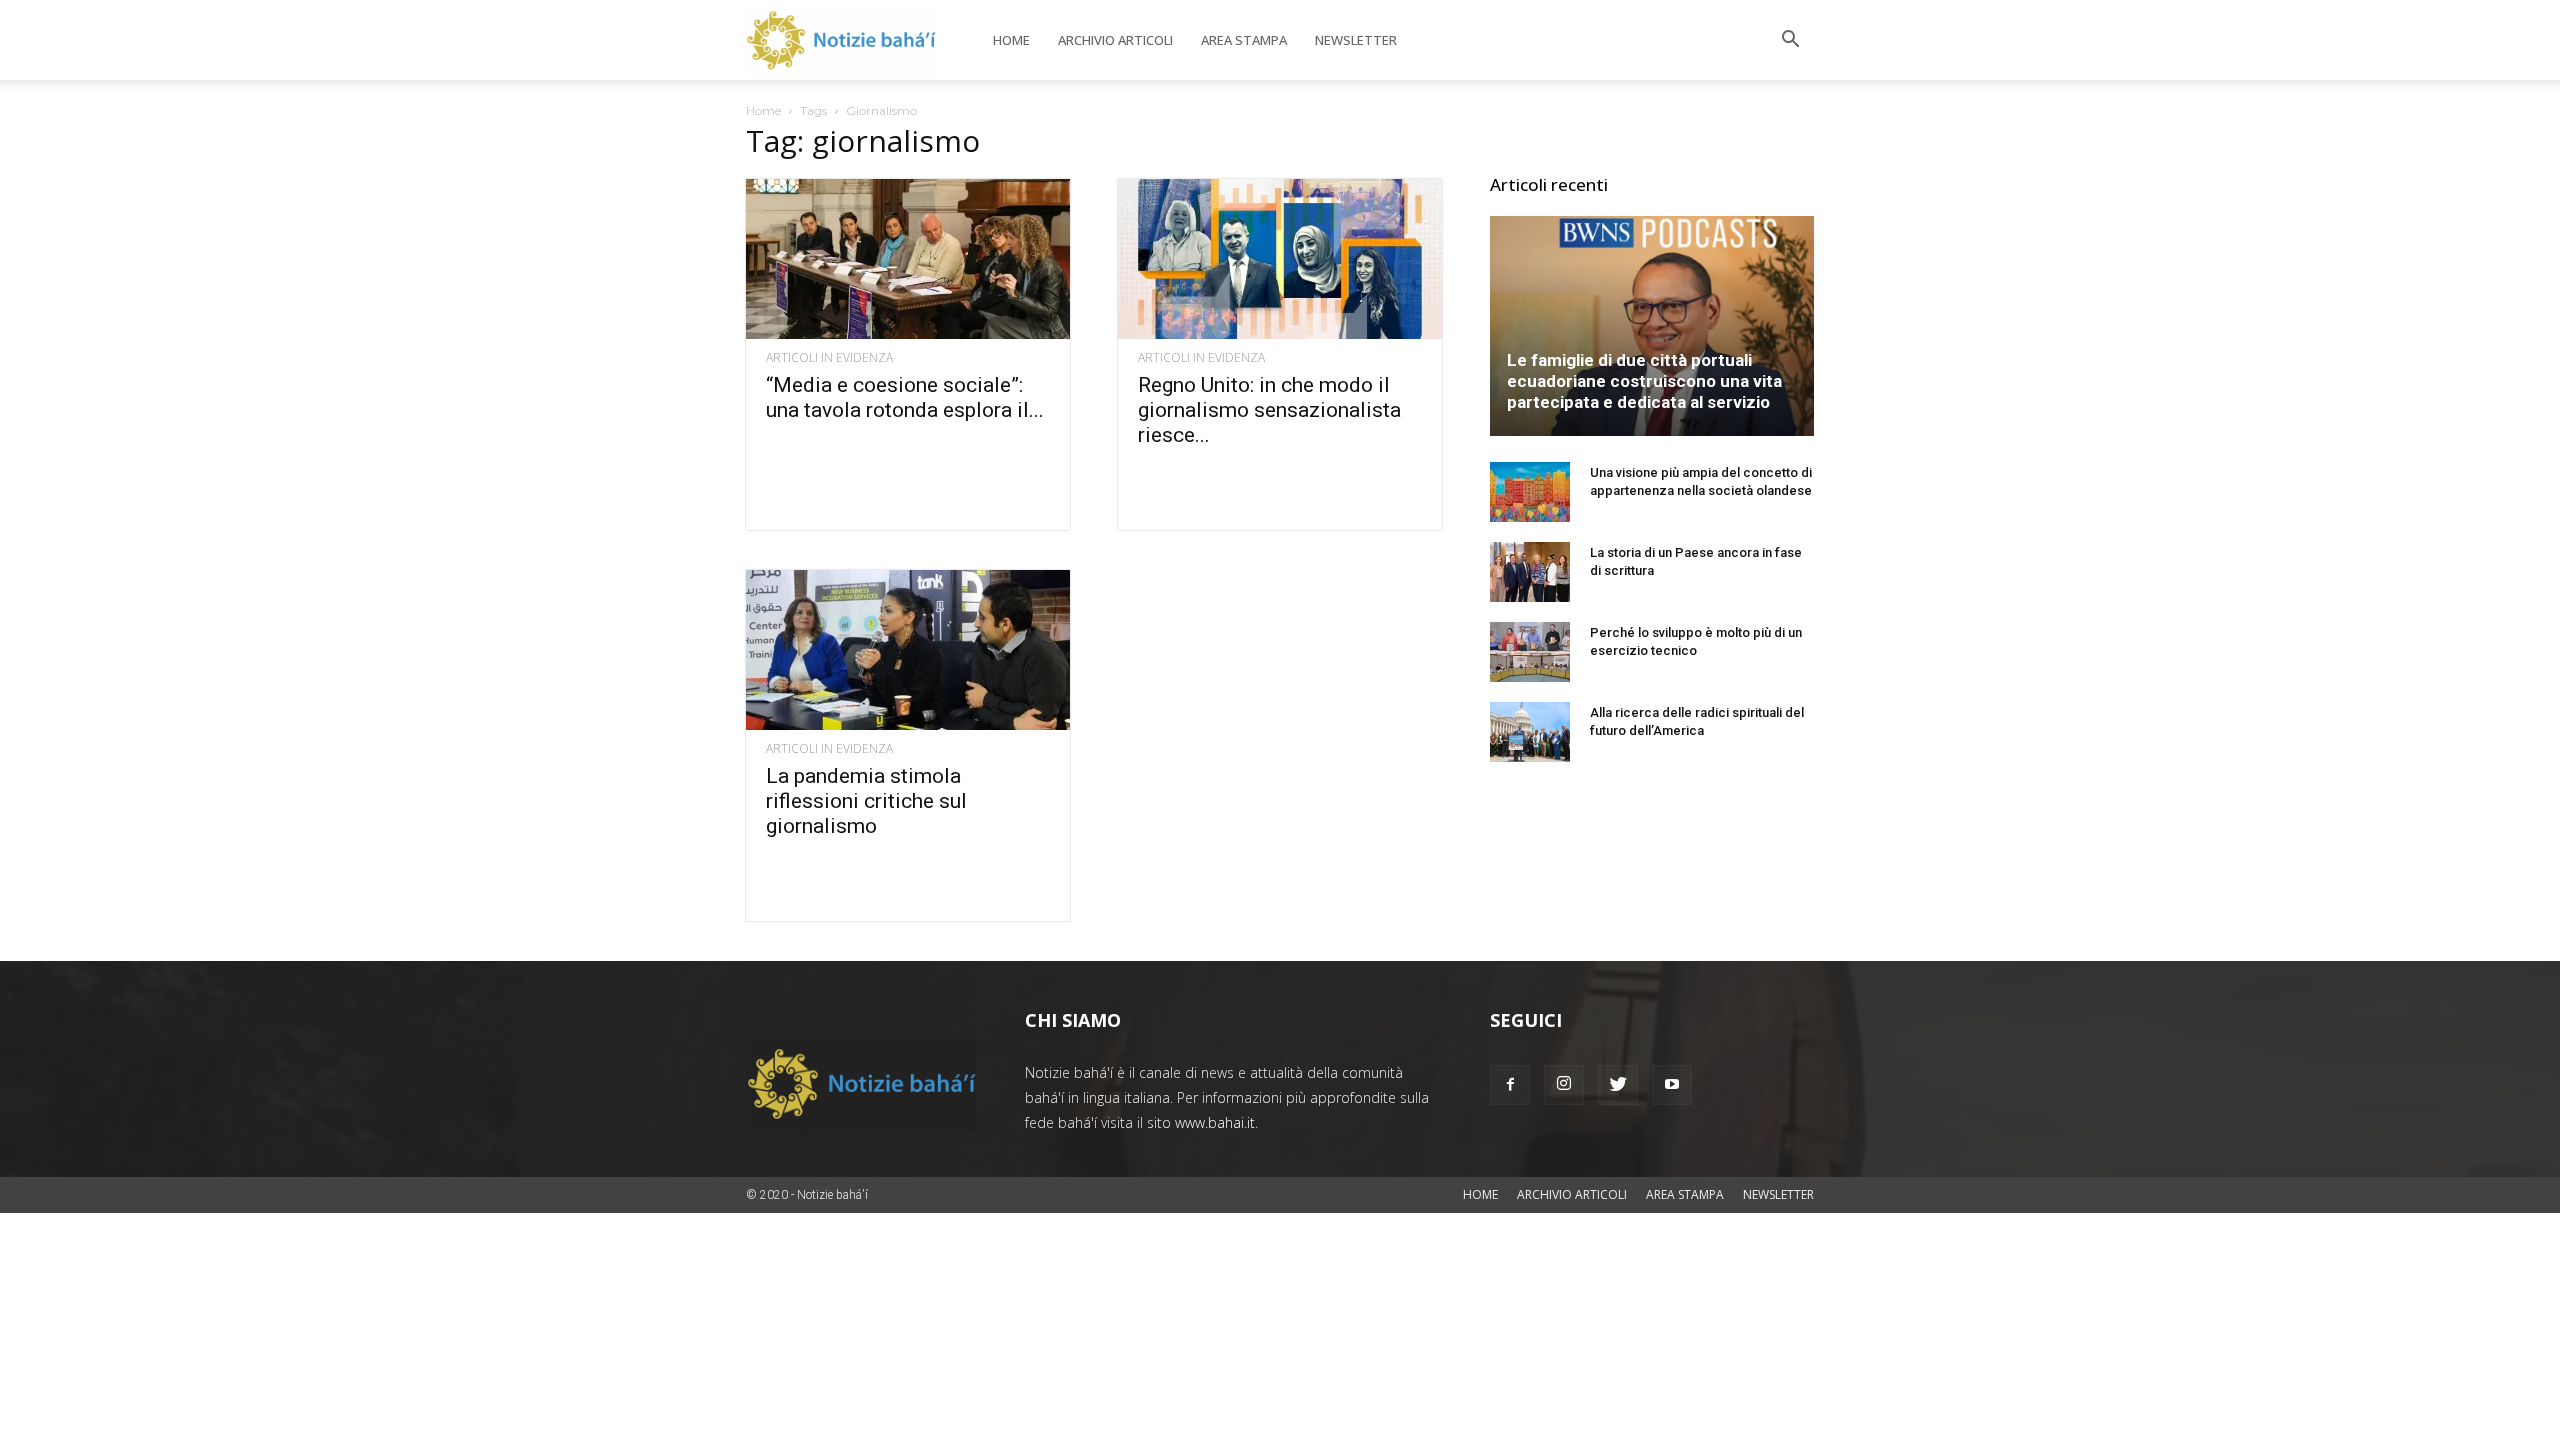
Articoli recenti (1549, 184)
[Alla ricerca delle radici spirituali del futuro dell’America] (1530, 732)
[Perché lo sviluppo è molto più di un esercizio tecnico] (1530, 652)
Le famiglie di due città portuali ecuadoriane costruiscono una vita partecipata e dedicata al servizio (1644, 381)
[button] (1790, 41)
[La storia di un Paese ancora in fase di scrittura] (1530, 572)
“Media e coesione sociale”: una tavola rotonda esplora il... (905, 397)
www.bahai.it (1215, 1122)
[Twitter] (1618, 1085)
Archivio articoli (1115, 40)
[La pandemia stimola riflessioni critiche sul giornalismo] (908, 650)
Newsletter (1356, 40)
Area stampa (1244, 40)
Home (1011, 40)
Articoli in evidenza (829, 358)
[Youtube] (1672, 1085)
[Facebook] (1510, 1085)
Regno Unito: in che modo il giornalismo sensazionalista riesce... (1269, 410)
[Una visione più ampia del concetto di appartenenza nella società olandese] (1530, 492)
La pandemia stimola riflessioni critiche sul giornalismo (866, 801)
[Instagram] (1564, 1085)
